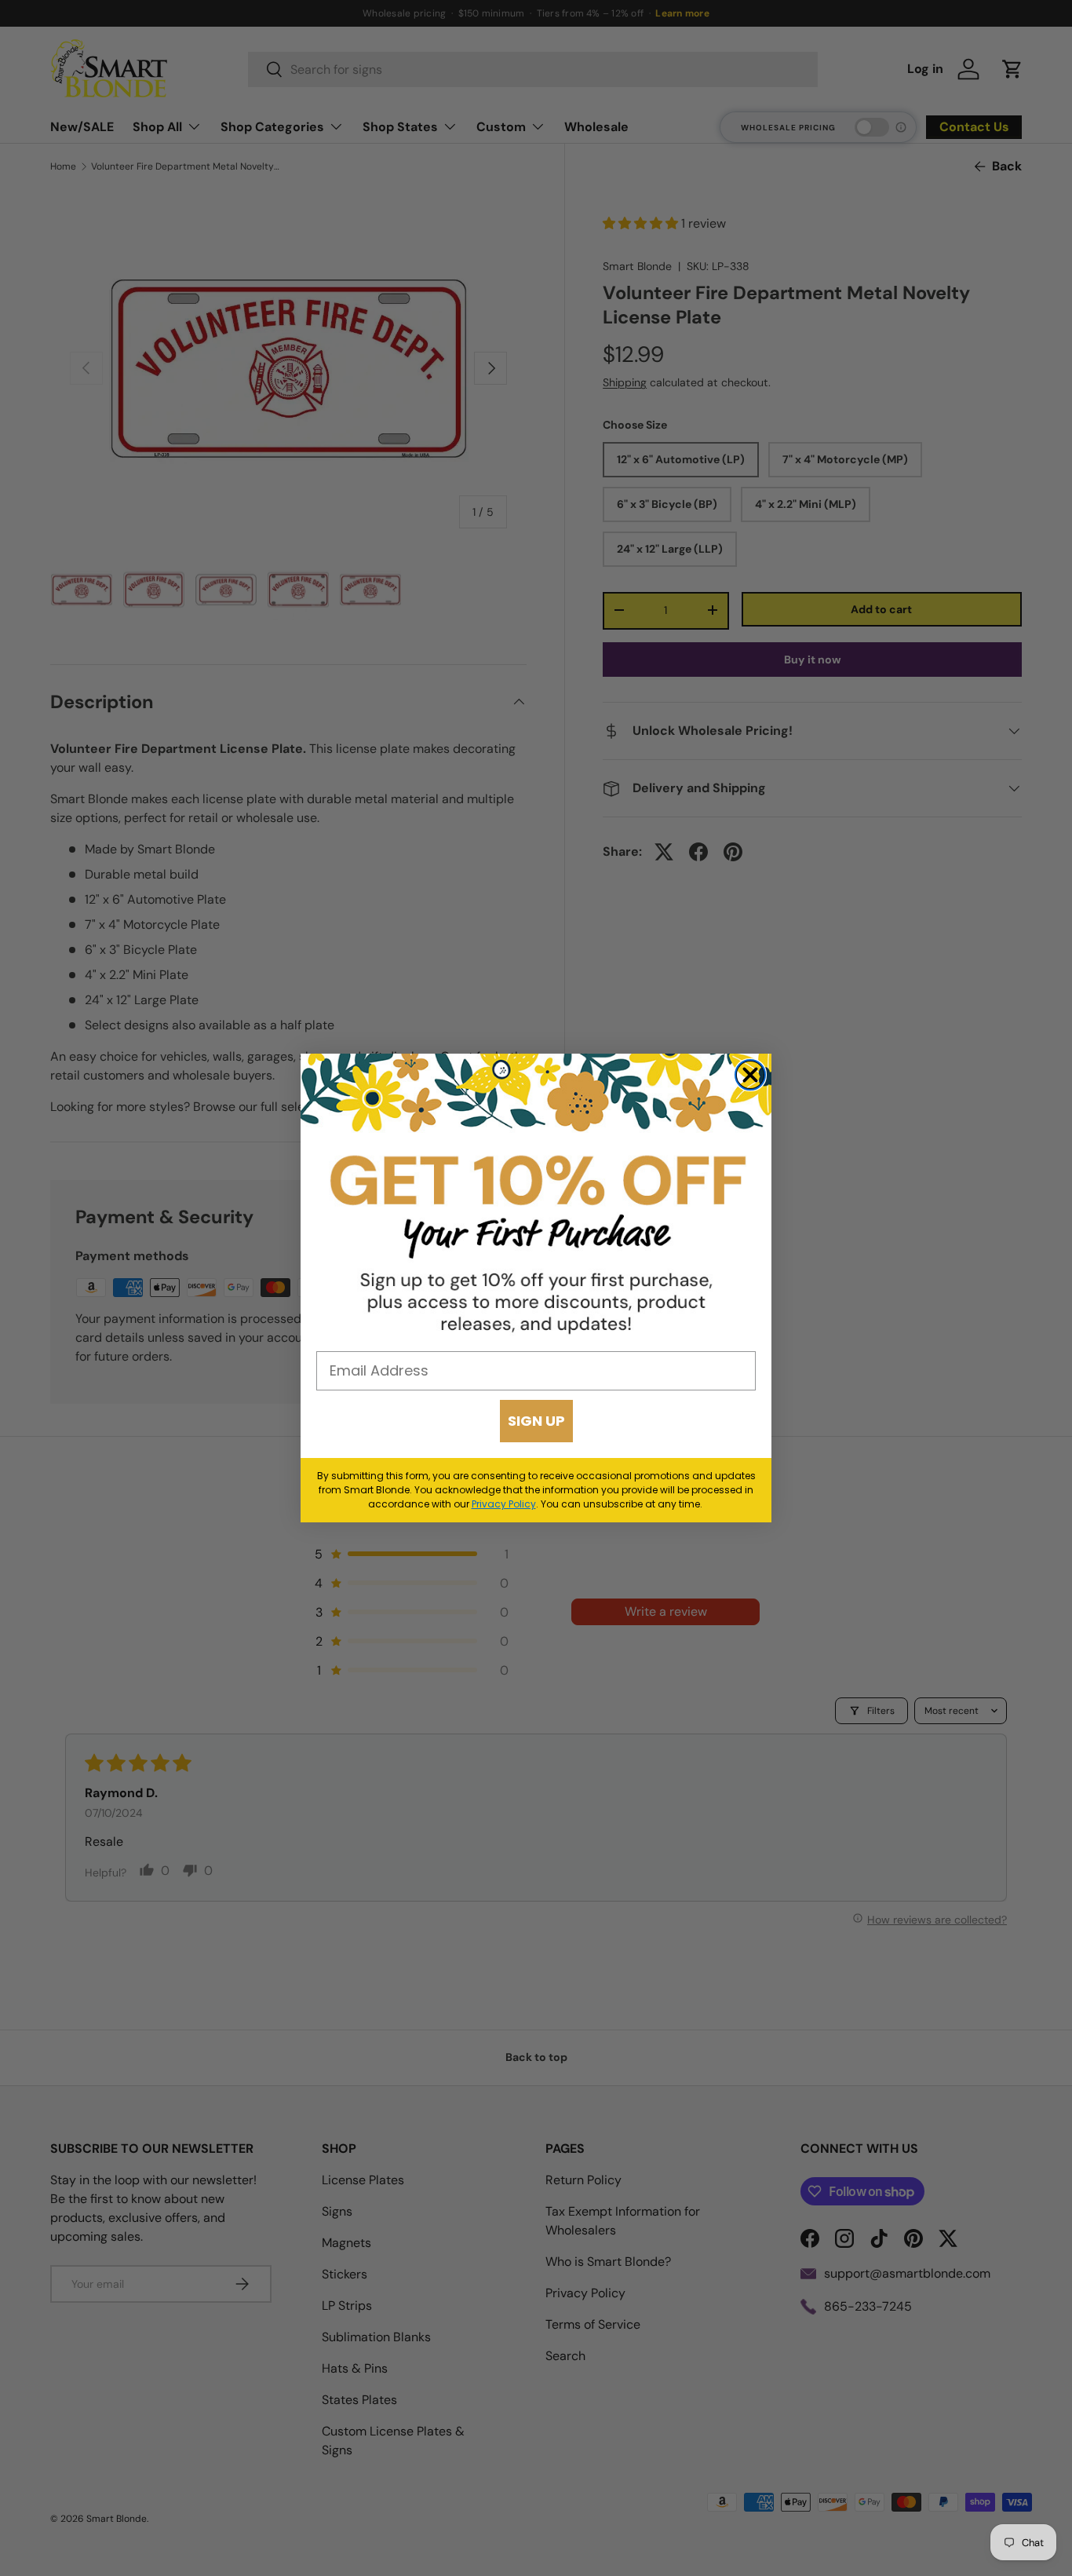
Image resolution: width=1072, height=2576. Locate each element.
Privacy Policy (504, 1504)
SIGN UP (536, 1421)
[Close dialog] (750, 1075)
